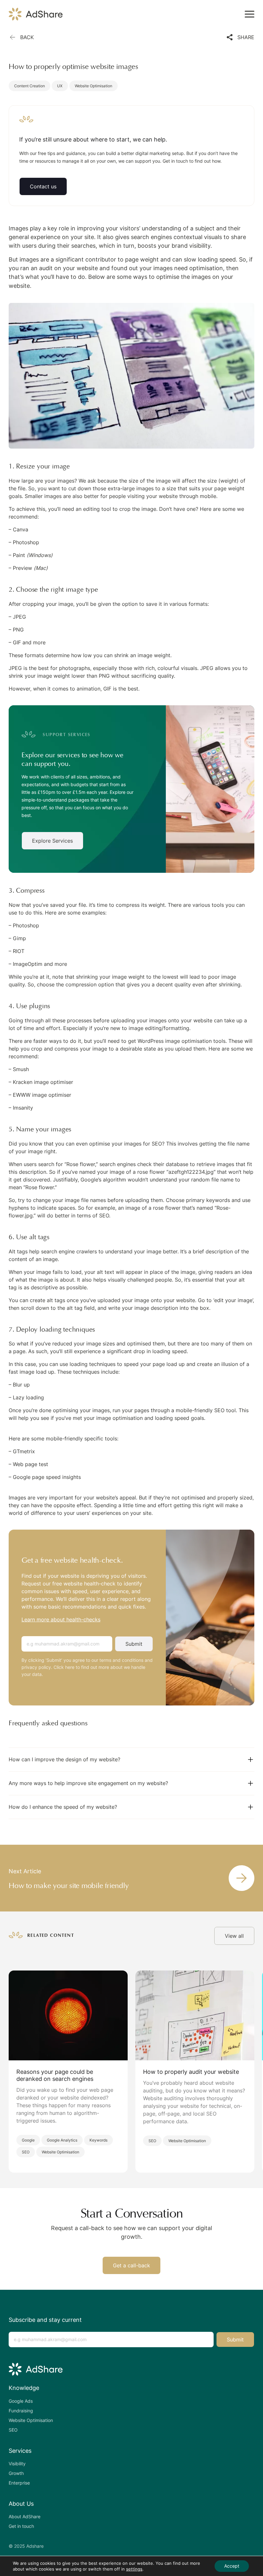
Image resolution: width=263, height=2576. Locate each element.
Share (246, 37)
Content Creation (30, 86)
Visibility (17, 2464)
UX (60, 86)
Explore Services (52, 841)
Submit (134, 1644)
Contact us (43, 186)
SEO (26, 2152)
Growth (16, 2473)
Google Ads (21, 2401)
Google (28, 2140)
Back (27, 37)
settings (134, 2569)
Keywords (98, 2140)
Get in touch (21, 2526)
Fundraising (21, 2411)
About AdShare (25, 2516)
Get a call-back (131, 2265)
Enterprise (19, 2483)
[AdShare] (36, 14)
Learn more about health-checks (61, 1619)
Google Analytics (62, 2140)
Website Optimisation (93, 86)
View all (234, 1936)
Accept (232, 2566)
